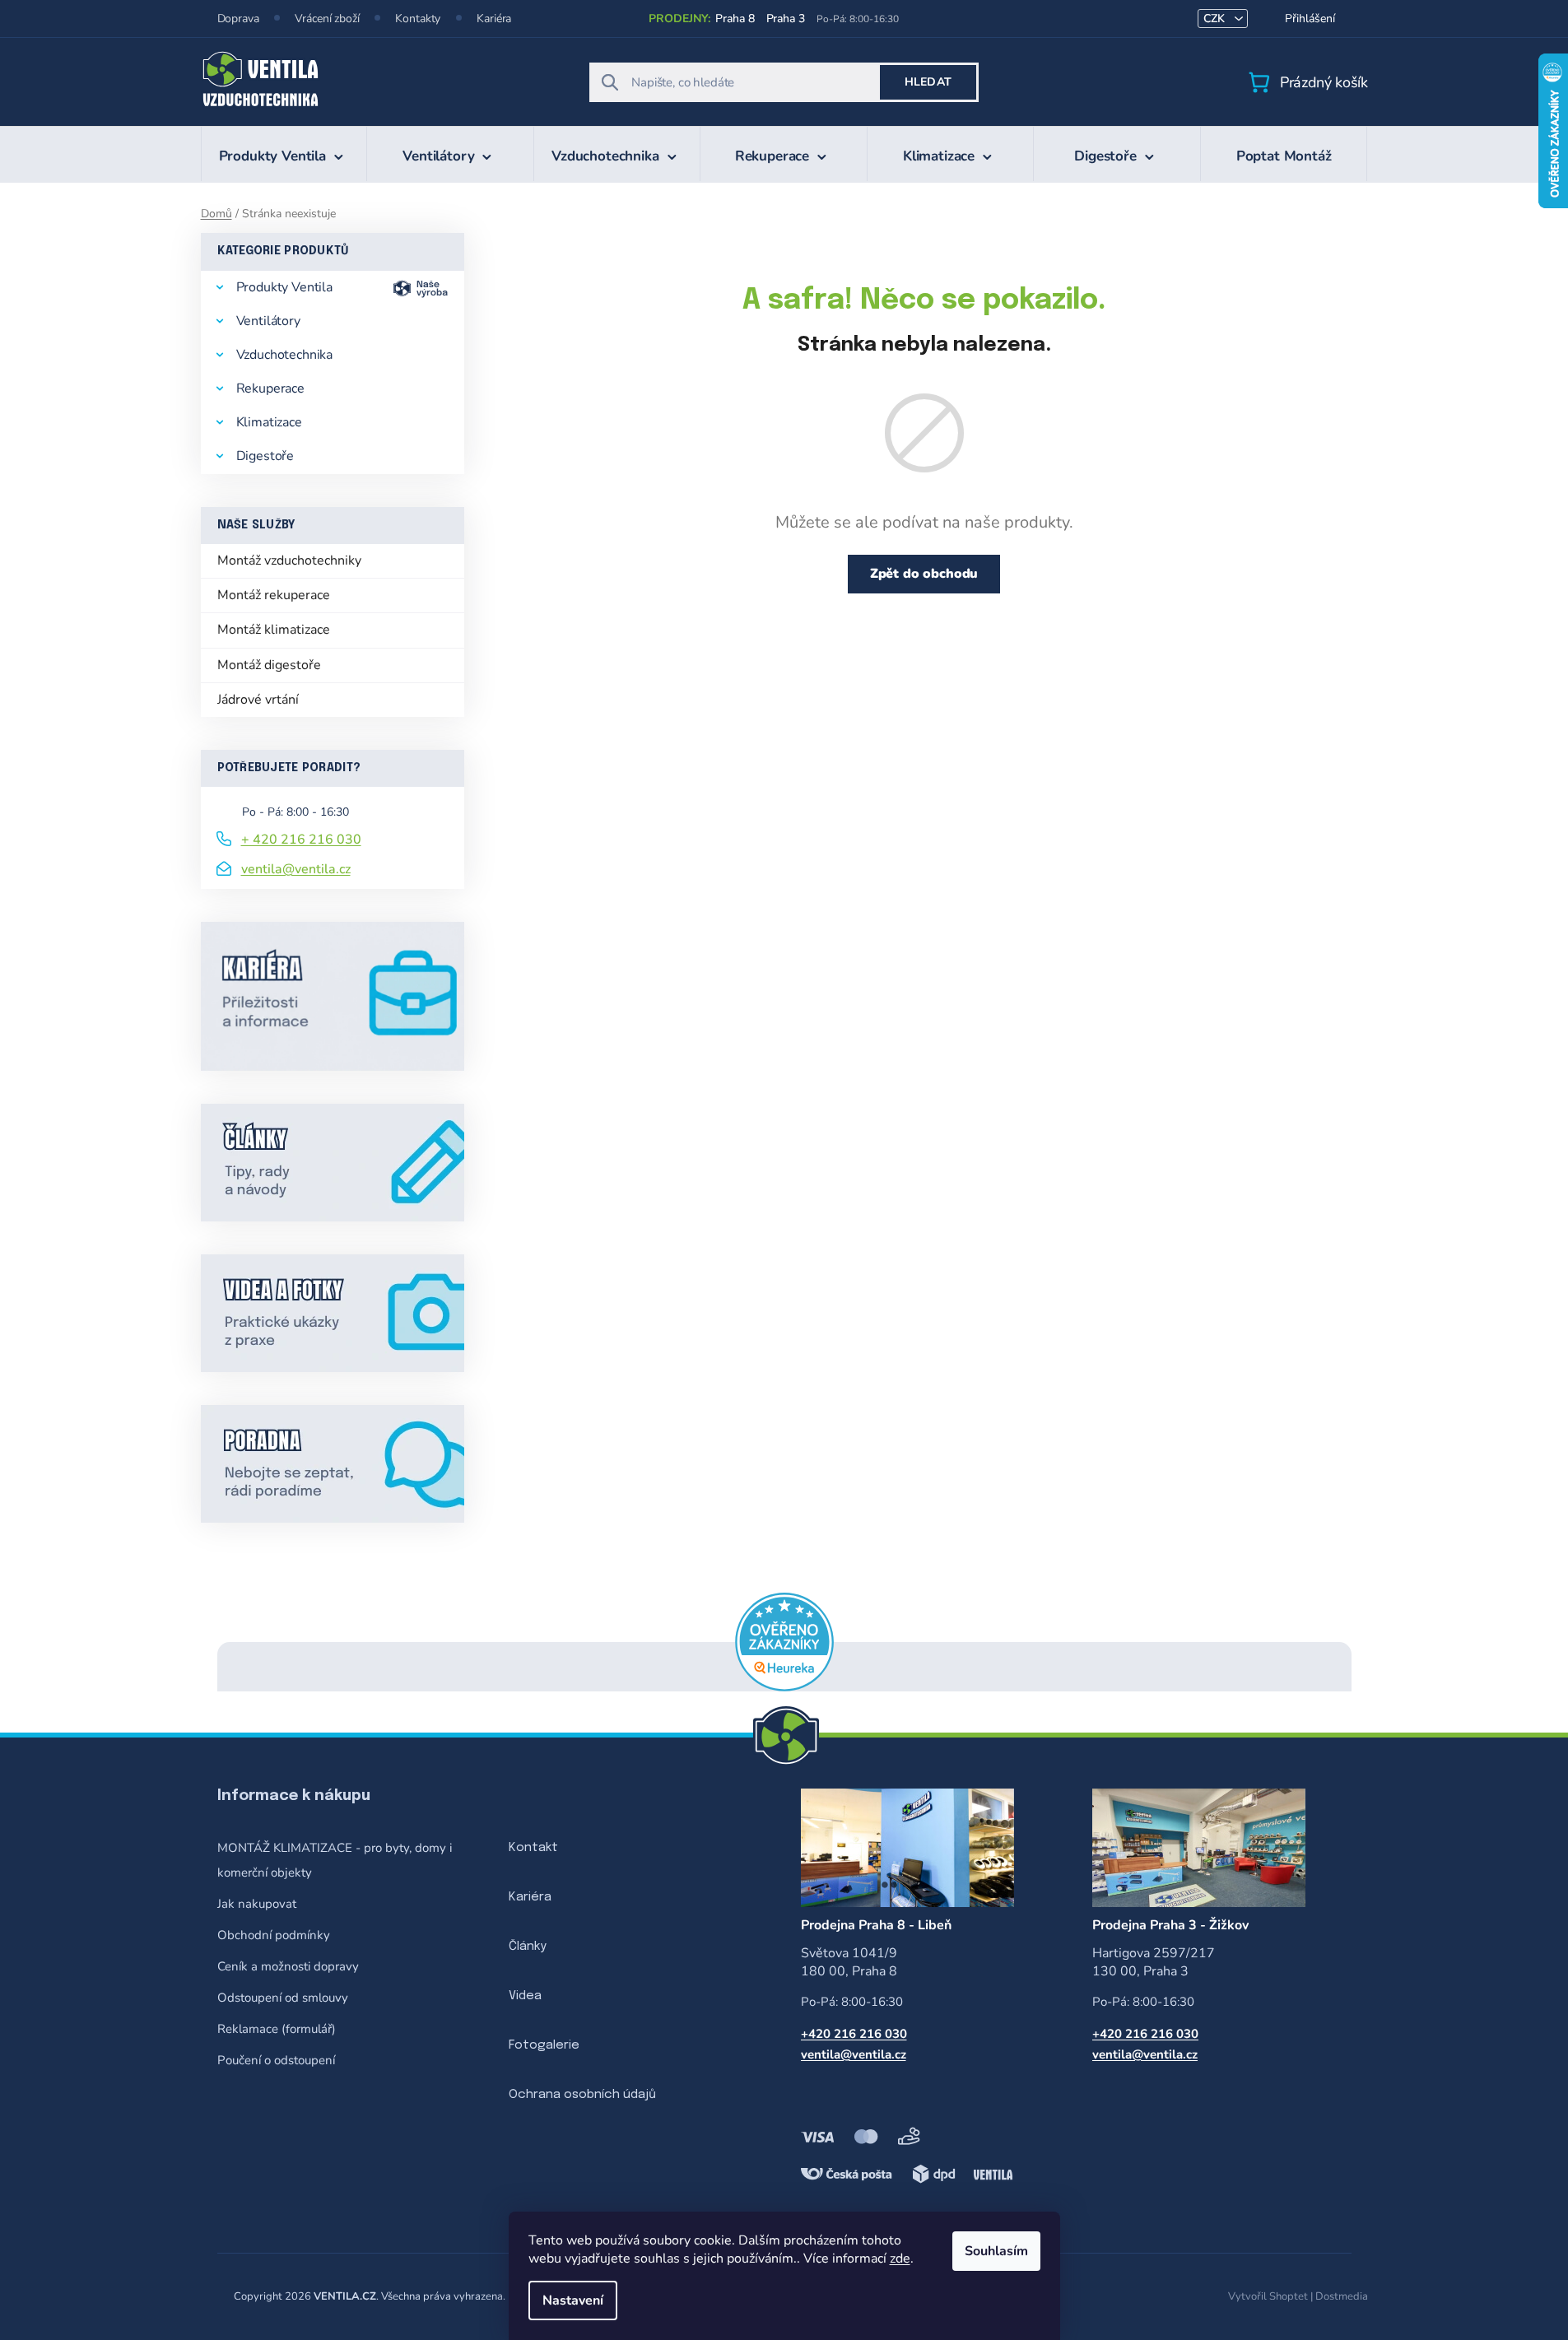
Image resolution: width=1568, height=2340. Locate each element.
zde (900, 2259)
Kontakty (418, 19)
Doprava (238, 19)
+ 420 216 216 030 (301, 840)
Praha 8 (735, 19)
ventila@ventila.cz (296, 869)
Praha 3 (786, 19)
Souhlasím (996, 2251)
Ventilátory (268, 321)
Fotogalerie (544, 2045)
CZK (1216, 19)
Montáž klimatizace (274, 630)
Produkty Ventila (284, 287)
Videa (525, 1996)
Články (528, 1947)
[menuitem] (284, 154)
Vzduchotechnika (285, 355)
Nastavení (573, 2300)
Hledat (928, 82)
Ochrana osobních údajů (582, 2095)
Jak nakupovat (257, 1904)
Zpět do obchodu (924, 574)
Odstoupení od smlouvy (283, 1998)
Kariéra (494, 19)
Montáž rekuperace (274, 595)
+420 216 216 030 (854, 2034)
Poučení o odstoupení (276, 2060)
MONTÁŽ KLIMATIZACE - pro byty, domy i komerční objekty (335, 1860)
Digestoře (265, 456)
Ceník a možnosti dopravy (288, 1966)
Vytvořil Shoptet (1268, 2296)
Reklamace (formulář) (277, 2029)
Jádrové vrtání (258, 700)
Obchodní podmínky (274, 1935)
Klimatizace (269, 422)
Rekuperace (270, 388)
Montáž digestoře (269, 665)
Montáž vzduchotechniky (289, 561)
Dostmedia (1342, 2296)
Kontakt (533, 1848)
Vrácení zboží (327, 19)
